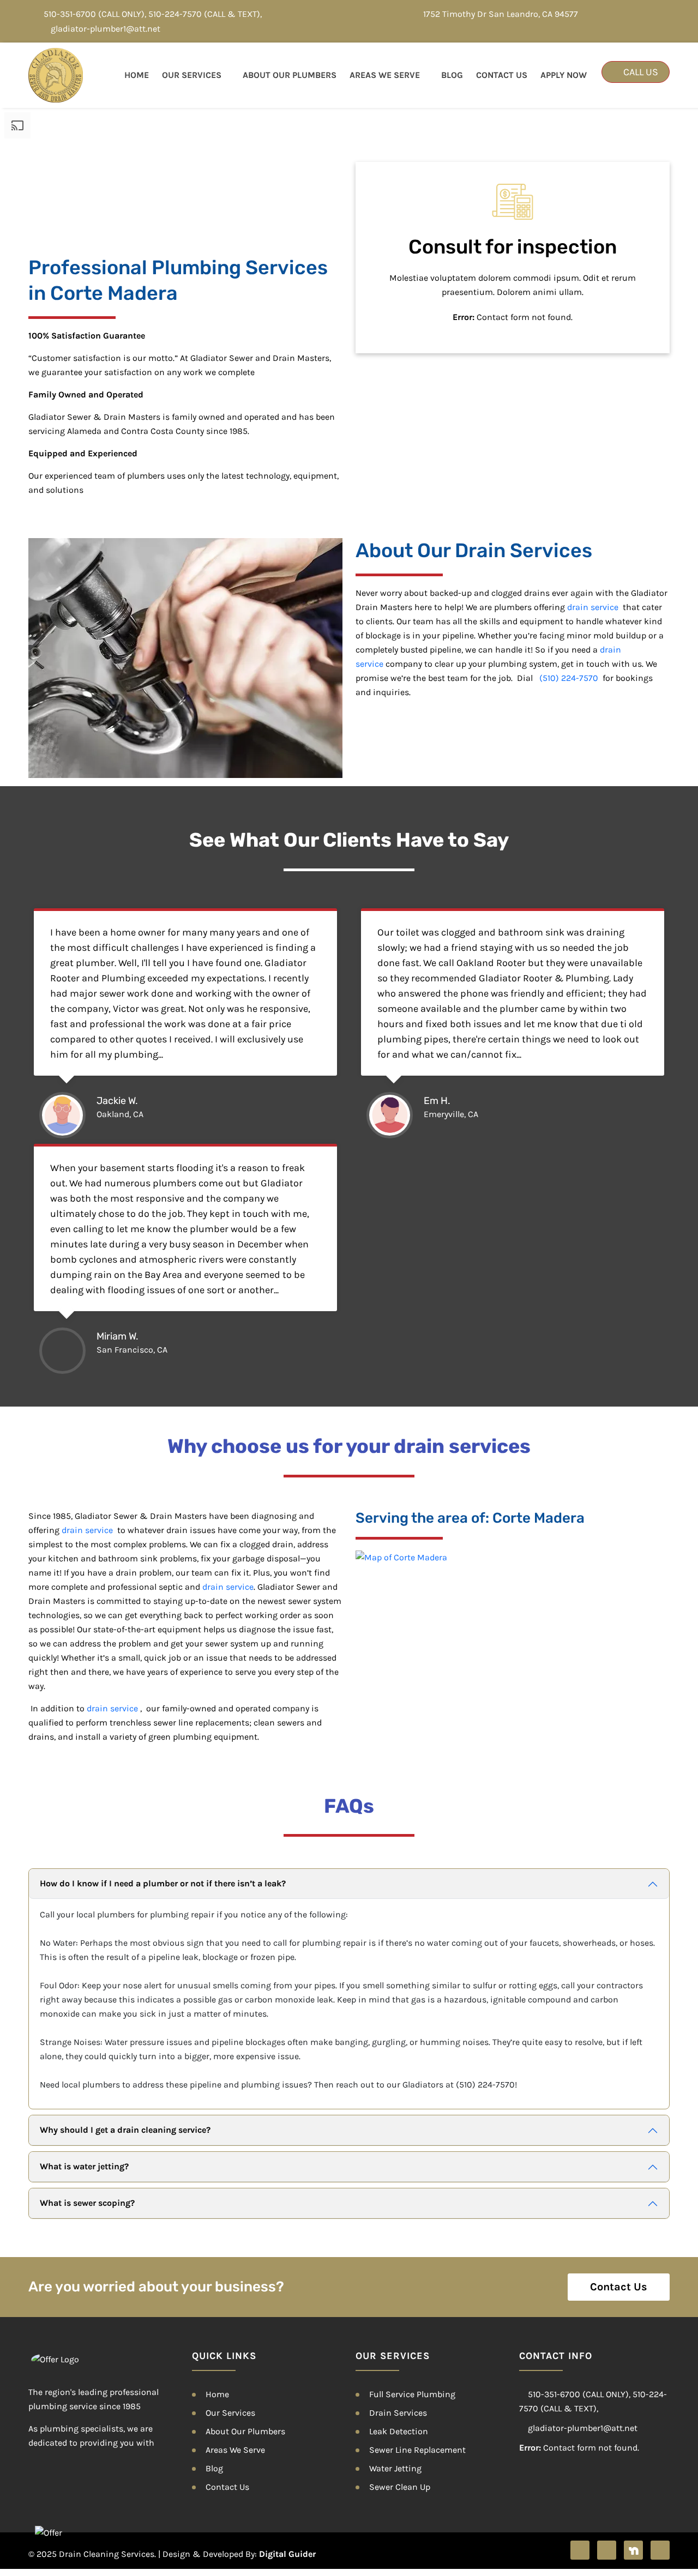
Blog (452, 75)
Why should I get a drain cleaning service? (125, 2130)
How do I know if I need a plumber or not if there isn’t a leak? (163, 1883)
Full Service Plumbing (412, 2394)
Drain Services (398, 2413)
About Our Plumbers (290, 75)
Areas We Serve (385, 75)
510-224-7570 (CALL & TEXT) (204, 14)
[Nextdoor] (633, 2550)
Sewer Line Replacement (417, 2450)
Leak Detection (399, 2431)
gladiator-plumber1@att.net (106, 29)
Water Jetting (395, 2468)
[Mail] (660, 2550)
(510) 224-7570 (569, 678)
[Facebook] (580, 2550)
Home (137, 75)
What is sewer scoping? (87, 2203)
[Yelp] (607, 2550)
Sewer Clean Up (400, 2487)
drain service (593, 607)
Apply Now (564, 75)
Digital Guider (287, 2554)
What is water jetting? (84, 2166)
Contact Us (502, 75)
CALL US (640, 72)
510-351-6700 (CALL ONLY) (94, 14)
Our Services (192, 75)
